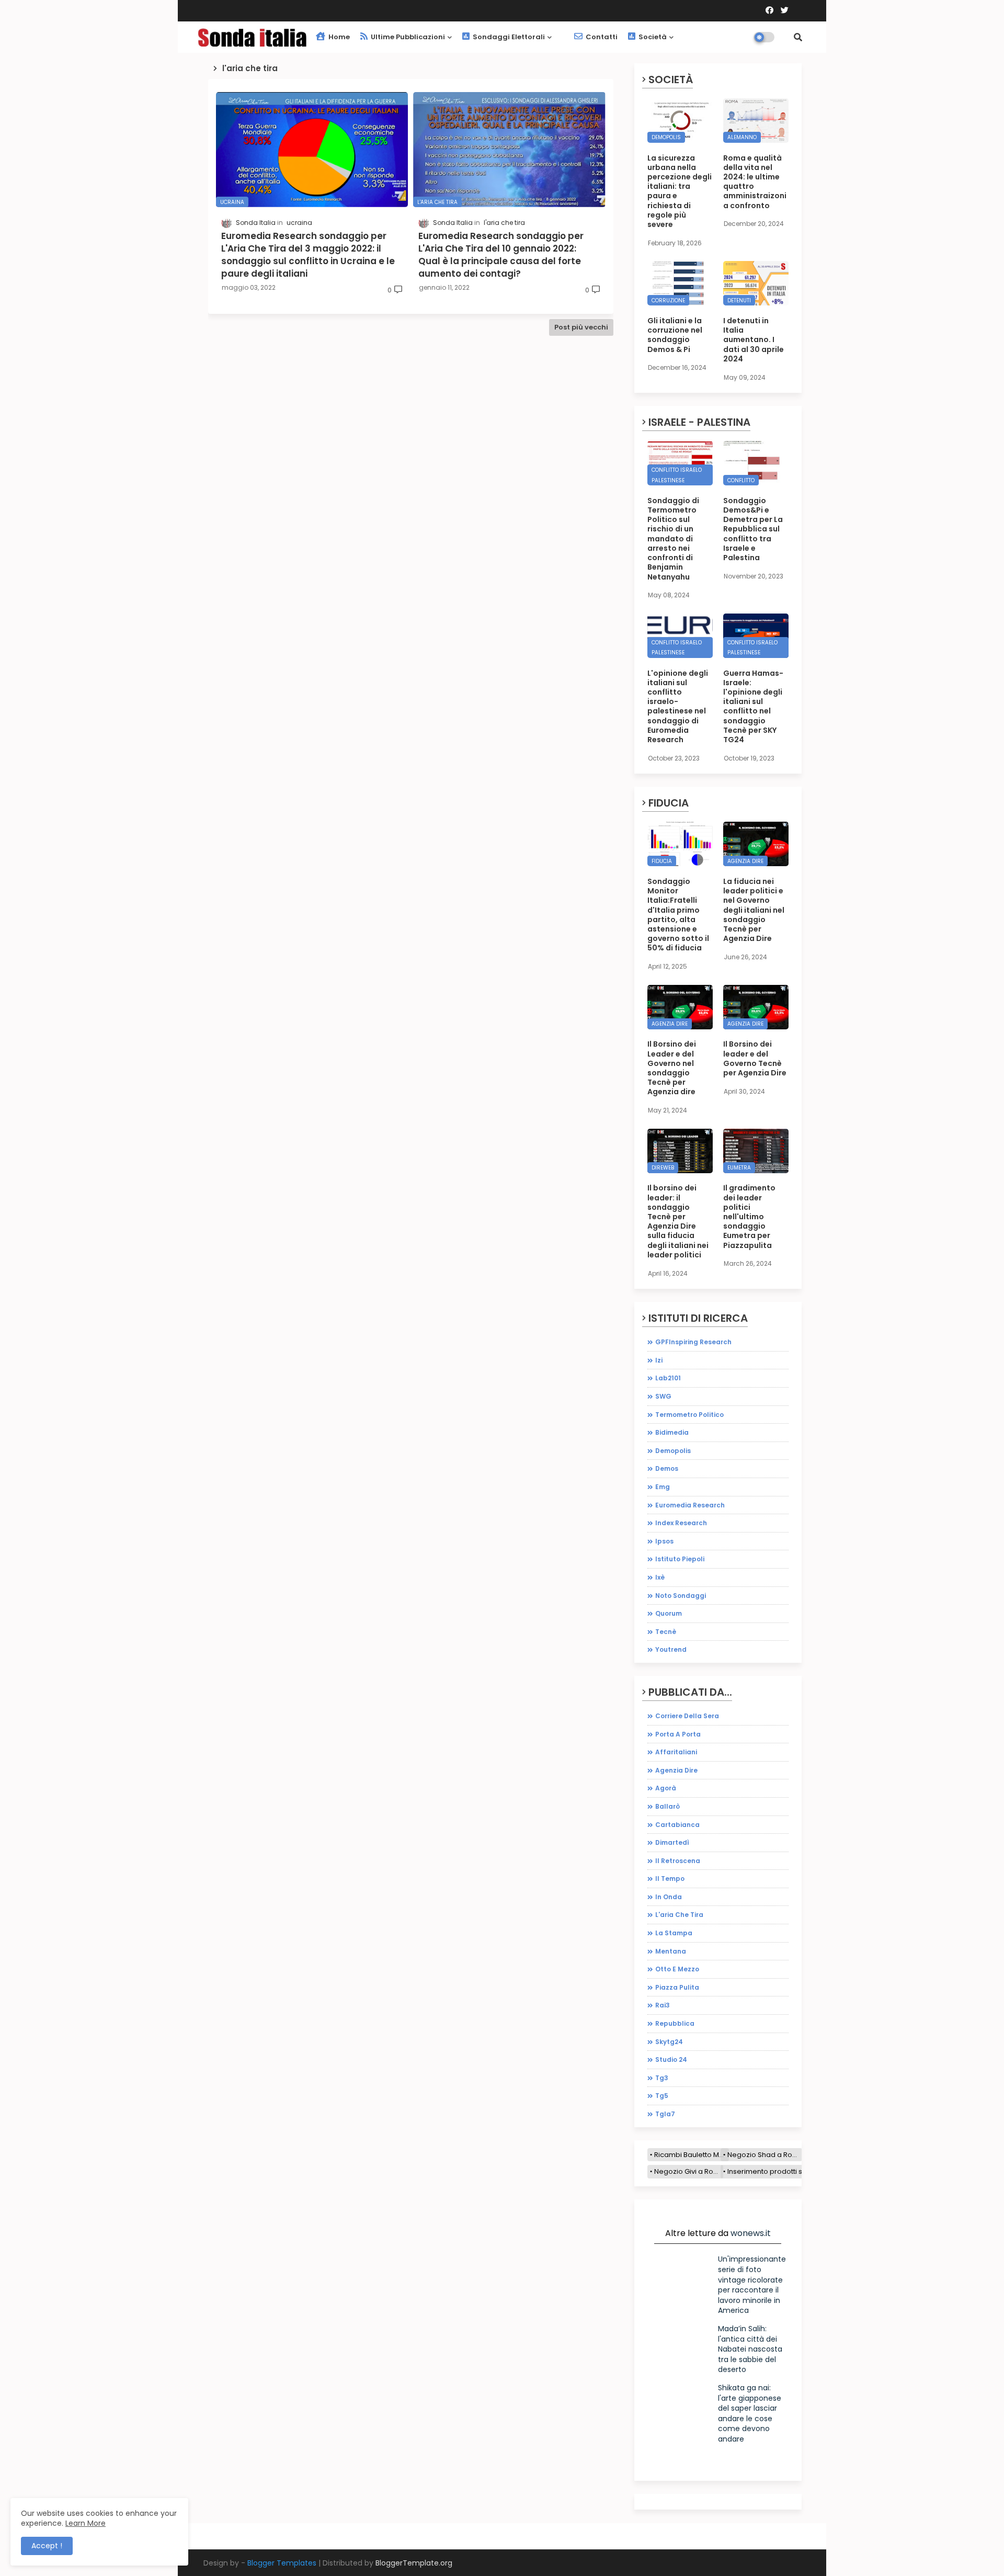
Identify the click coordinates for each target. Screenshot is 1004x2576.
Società (652, 37)
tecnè (666, 1632)
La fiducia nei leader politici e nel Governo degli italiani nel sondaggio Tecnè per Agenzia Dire (754, 910)
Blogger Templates (282, 2563)
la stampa (674, 1933)
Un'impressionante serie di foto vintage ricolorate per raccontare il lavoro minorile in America (752, 2285)
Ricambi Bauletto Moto (692, 2155)
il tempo (670, 1879)
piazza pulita (677, 1987)
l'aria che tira (679, 1915)
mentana (671, 1951)
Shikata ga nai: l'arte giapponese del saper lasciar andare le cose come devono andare (750, 2413)
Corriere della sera (687, 1716)
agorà (666, 1788)
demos (667, 1468)
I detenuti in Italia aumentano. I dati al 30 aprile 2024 (754, 340)
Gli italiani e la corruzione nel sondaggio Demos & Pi (675, 335)
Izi (659, 1360)
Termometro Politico (689, 1415)
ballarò (668, 1806)
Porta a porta (678, 1734)
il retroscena (678, 1861)
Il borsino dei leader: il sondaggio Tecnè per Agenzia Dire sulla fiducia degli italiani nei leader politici (678, 1221)
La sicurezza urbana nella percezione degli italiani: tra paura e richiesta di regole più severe (680, 191)
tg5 (662, 2096)
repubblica (675, 2023)
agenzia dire (676, 1770)
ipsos (664, 1541)
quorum (669, 1613)
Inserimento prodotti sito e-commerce (792, 2171)
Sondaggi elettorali (508, 37)
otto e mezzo (677, 1969)
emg (663, 1487)
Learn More (85, 2523)
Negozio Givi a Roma (689, 2171)
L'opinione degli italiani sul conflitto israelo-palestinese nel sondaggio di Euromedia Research (678, 707)
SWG (663, 1396)
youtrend (671, 1649)
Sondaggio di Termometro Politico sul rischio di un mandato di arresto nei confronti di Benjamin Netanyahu (673, 539)
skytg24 (669, 2042)
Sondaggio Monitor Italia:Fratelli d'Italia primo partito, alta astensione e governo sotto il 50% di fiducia (678, 915)
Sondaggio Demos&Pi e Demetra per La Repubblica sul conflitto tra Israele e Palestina (753, 529)
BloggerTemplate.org (414, 2563)
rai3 (663, 2005)
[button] (798, 37)
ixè (660, 1577)
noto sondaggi (681, 1596)
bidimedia (672, 1432)
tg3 (662, 2078)
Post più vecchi (581, 327)
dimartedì (672, 1842)
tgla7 (665, 2114)
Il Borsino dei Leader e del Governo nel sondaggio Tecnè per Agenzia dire (672, 1068)
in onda (669, 1897)
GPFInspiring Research (693, 1342)
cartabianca (677, 1825)
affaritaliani (676, 1752)
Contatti (601, 37)
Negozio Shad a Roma (765, 2155)
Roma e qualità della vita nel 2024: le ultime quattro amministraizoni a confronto (755, 182)
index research (681, 1523)
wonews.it (751, 2233)
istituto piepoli (680, 1559)
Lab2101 (668, 1378)
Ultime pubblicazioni (407, 37)
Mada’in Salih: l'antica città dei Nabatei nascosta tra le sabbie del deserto (750, 2349)
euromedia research (690, 1505)
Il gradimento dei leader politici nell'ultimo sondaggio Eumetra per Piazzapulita (749, 1216)
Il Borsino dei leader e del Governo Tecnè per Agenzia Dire (755, 1058)
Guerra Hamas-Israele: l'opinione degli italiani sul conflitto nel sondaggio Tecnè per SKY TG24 (753, 707)
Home (338, 37)
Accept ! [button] (47, 2546)
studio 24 (671, 2059)
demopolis (673, 1451)
